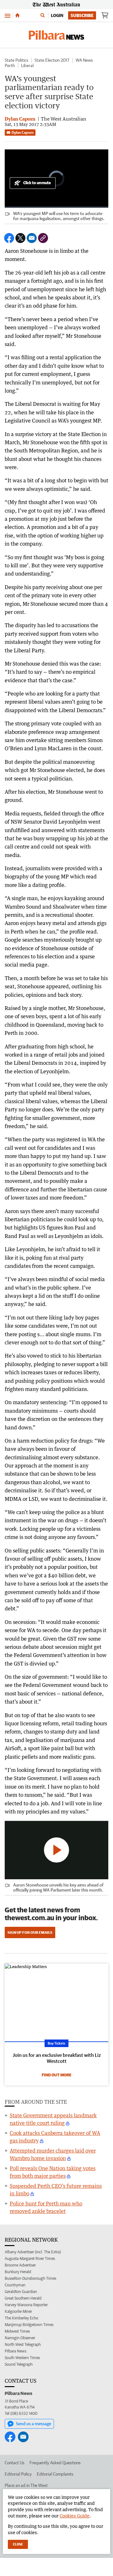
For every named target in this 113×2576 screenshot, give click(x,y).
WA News (84, 60)
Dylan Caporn (23, 132)
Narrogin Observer (20, 2338)
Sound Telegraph (19, 2364)
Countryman (15, 2285)
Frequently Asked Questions (55, 2463)
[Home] (17, 15)
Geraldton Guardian (21, 2292)
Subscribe (82, 15)
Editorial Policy (18, 2474)
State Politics (16, 60)
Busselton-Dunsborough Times (30, 2278)
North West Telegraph (23, 2344)
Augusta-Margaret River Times (30, 2258)
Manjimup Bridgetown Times (29, 2325)
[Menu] (8, 15)
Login (57, 15)
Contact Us (15, 2463)
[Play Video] (56, 1850)
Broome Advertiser (20, 2265)
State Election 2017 (52, 60)
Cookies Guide (75, 2516)
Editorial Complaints (55, 2474)
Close (18, 2544)
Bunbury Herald (18, 2272)
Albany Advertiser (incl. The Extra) (33, 2252)
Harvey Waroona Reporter (26, 2305)
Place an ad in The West (26, 2485)
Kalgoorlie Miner (18, 2311)
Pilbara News (16, 2351)
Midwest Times (17, 2331)
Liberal (27, 65)
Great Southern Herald (23, 2298)
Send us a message (34, 2424)
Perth (10, 65)
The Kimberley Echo (22, 2318)
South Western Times (22, 2358)
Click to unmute (37, 183)
